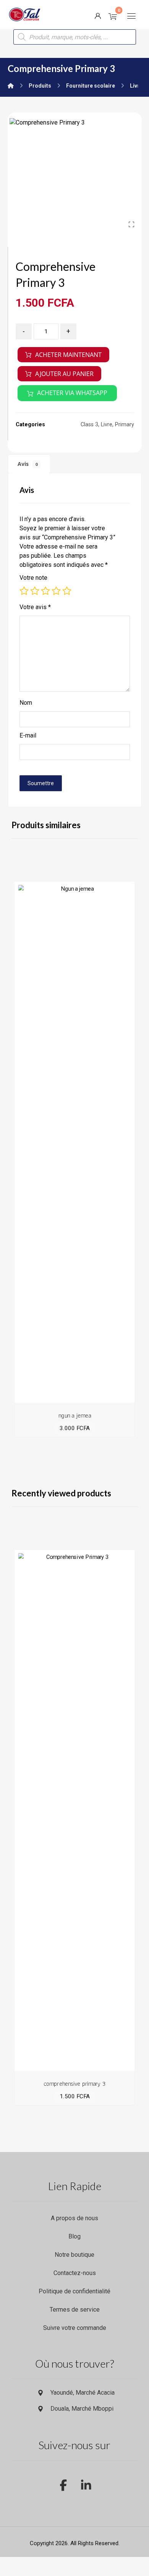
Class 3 (89, 425)
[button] (131, 16)
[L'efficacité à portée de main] (25, 14)
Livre (107, 425)
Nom (26, 703)
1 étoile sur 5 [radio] (24, 591)
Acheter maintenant (68, 355)
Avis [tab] (28, 464)
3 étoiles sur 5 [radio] (45, 591)
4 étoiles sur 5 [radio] (56, 591)
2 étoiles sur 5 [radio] (35, 591)
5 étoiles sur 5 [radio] (67, 591)
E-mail (28, 735)
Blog (74, 2236)
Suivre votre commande (75, 2328)
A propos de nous (74, 2218)
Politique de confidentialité (74, 2291)
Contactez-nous (75, 2273)
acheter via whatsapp (72, 393)
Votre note (33, 578)
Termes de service (75, 2310)
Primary (125, 425)
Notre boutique (74, 2255)
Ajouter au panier (64, 374)
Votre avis (35, 607)
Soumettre (41, 783)
